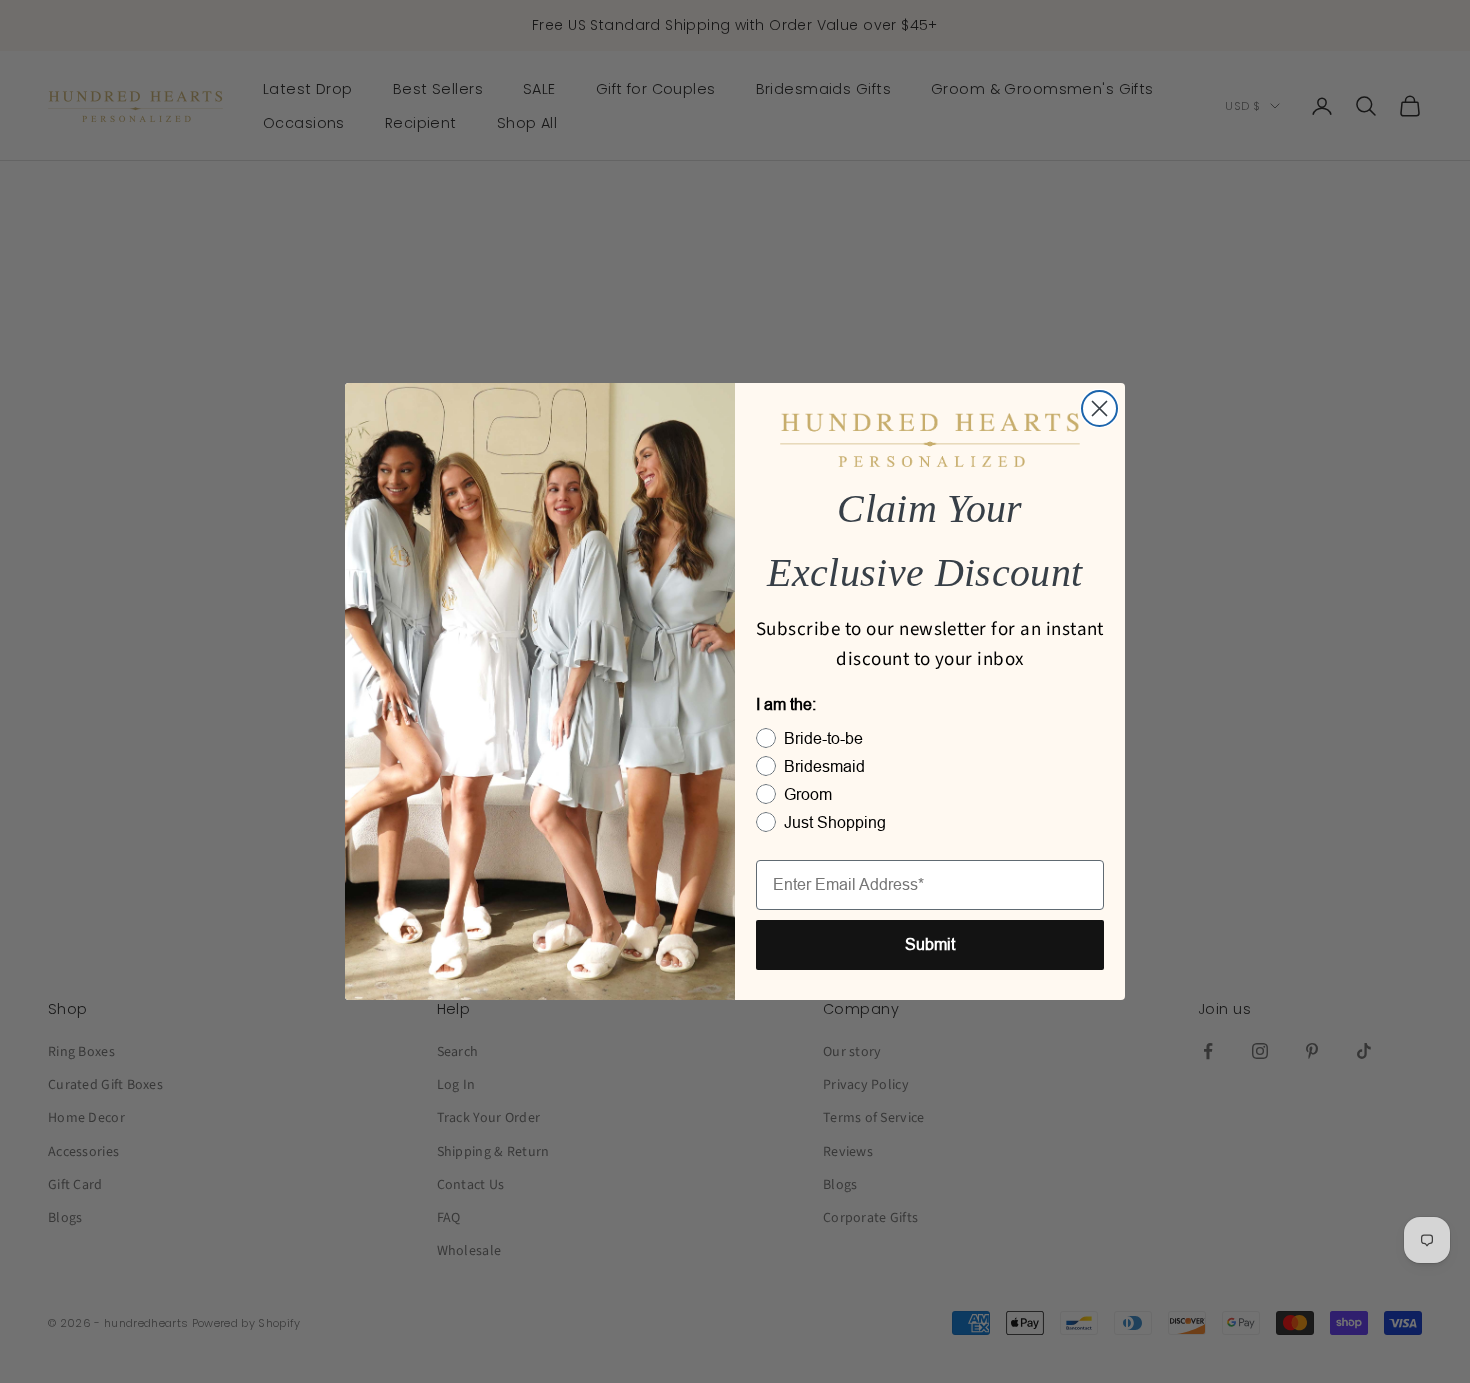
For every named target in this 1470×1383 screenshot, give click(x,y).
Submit (930, 944)
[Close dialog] (1099, 408)
